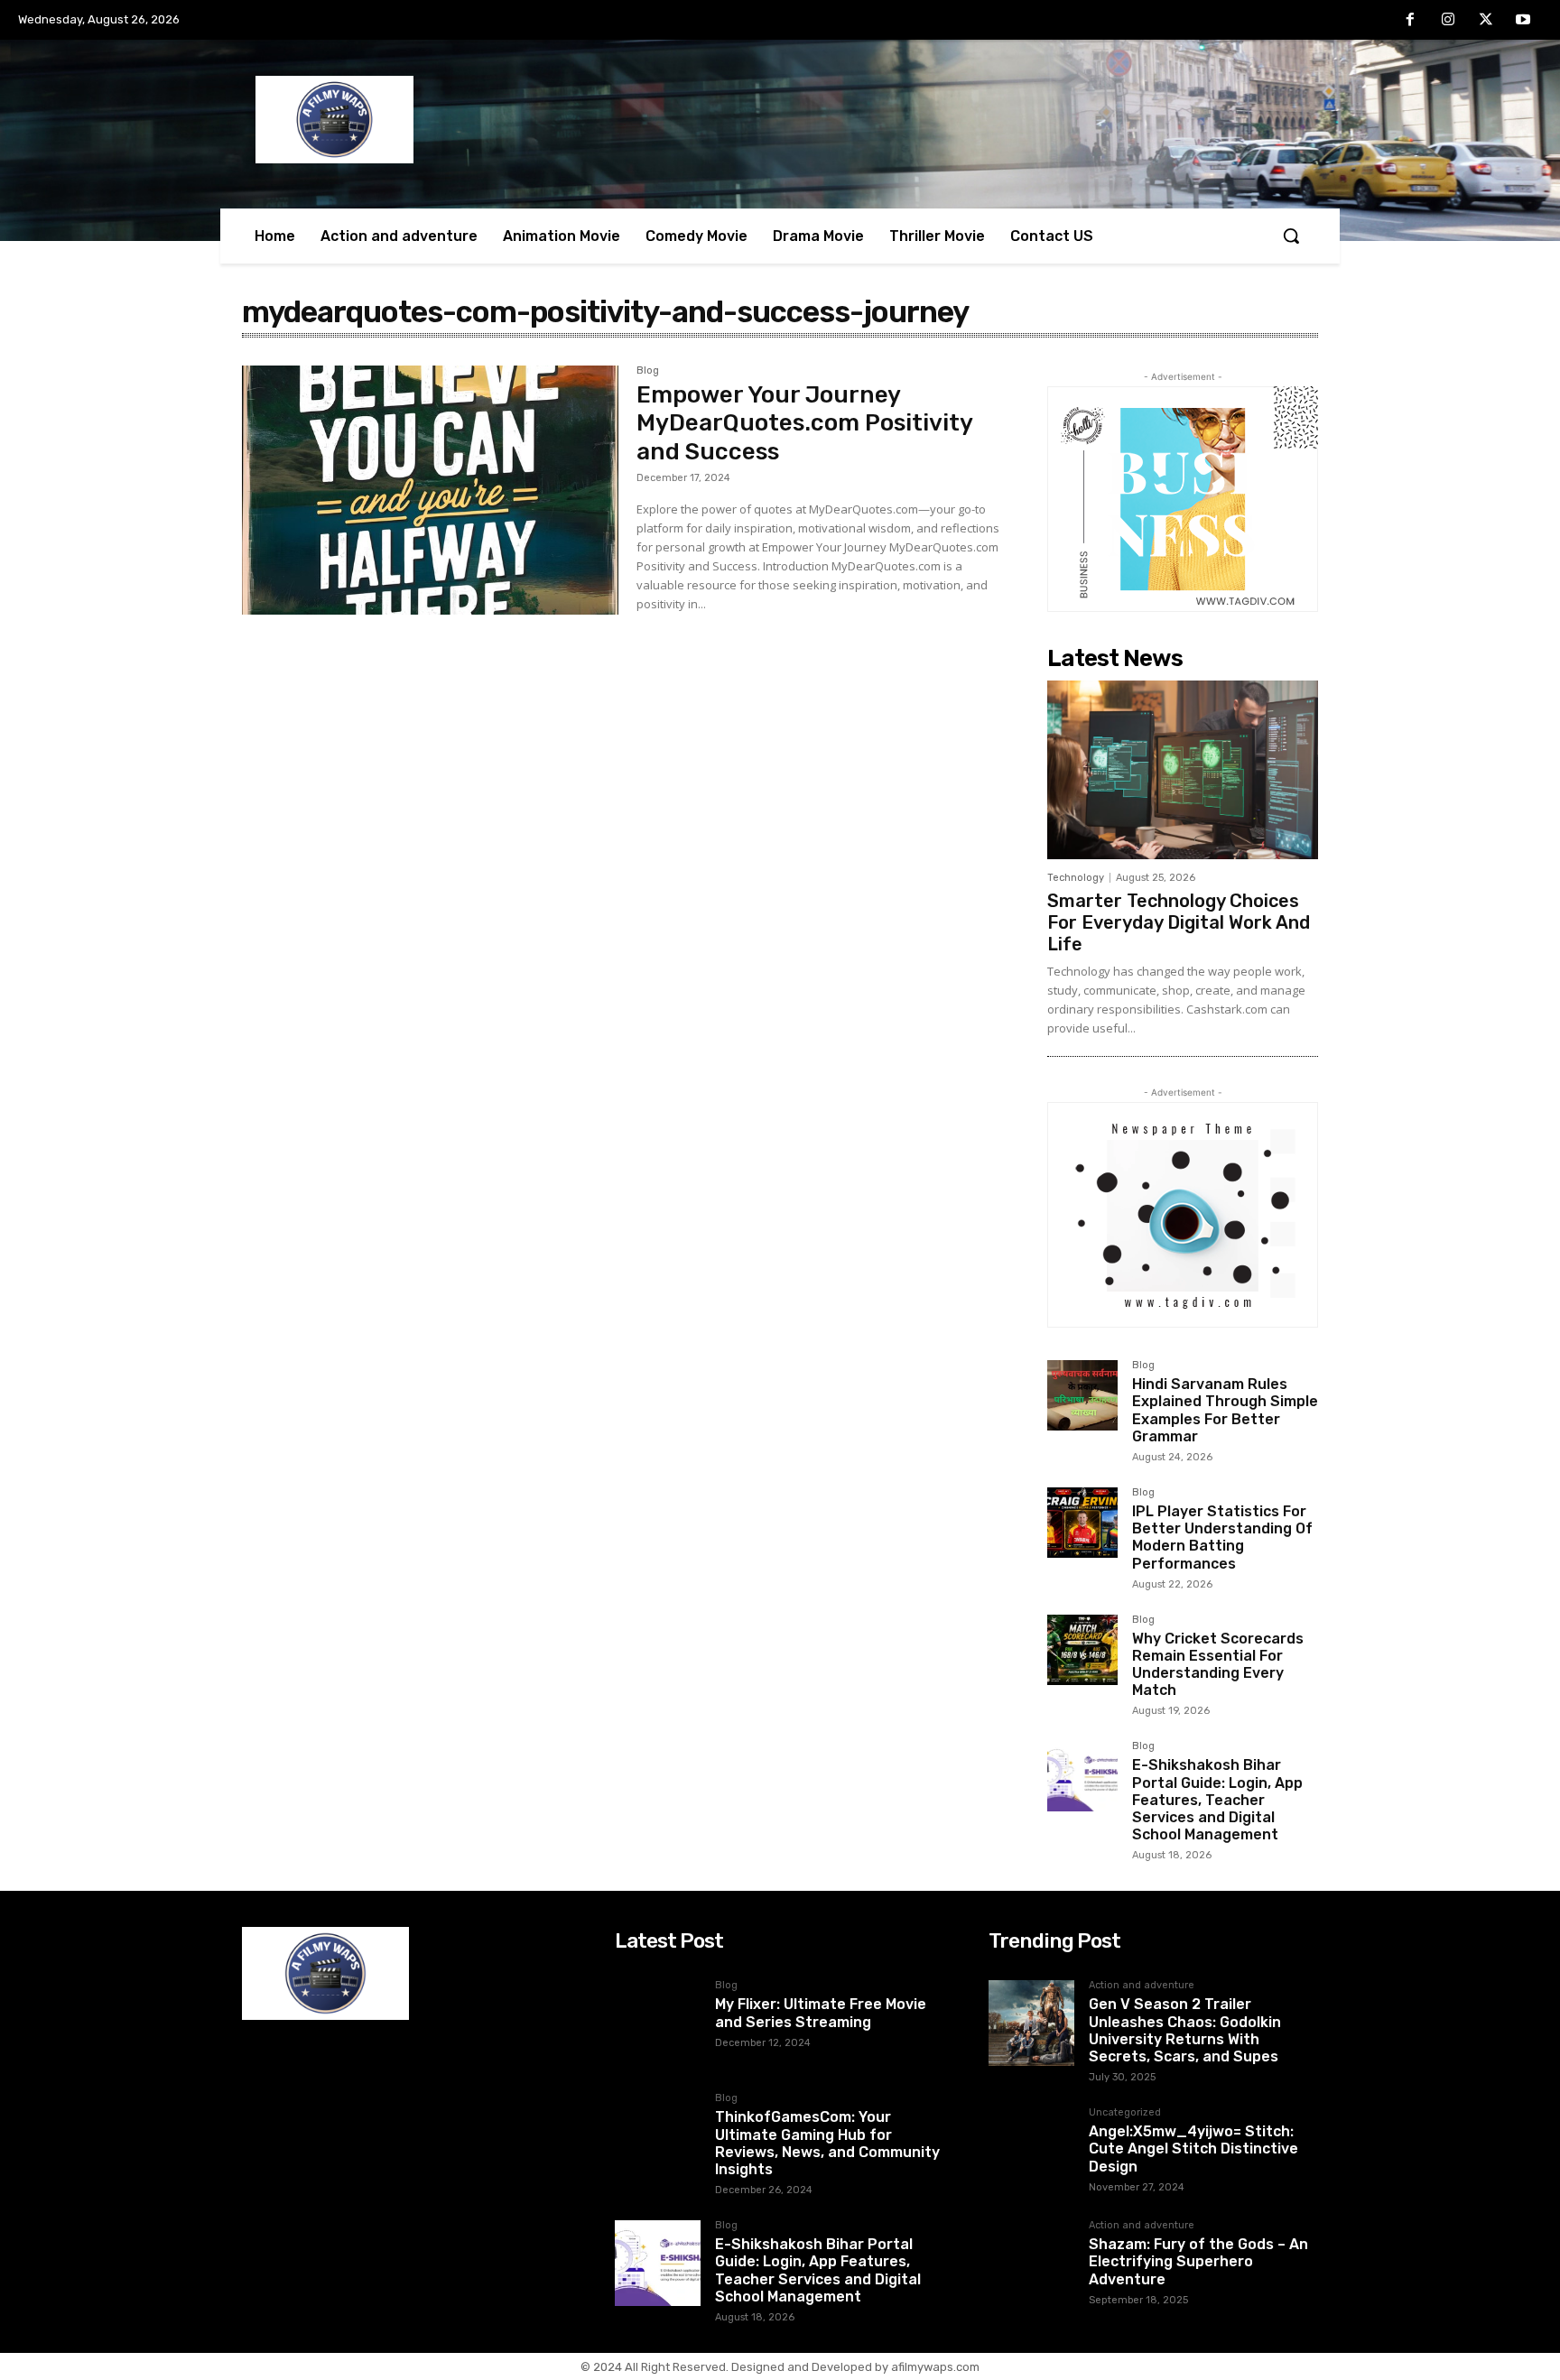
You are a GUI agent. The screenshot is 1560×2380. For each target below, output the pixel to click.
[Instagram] (1448, 21)
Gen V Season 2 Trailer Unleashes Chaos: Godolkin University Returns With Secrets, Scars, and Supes (1185, 2030)
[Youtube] (1523, 21)
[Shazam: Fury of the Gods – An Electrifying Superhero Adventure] (1031, 2263)
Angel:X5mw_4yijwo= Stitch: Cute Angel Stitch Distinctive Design (1193, 2148)
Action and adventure (1142, 1986)
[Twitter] (1486, 21)
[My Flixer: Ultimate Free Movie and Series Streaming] (658, 2023)
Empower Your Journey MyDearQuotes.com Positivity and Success (805, 423)
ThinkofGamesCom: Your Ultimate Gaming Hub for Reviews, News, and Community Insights (827, 2143)
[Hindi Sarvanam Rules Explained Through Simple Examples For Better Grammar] (1082, 1395)
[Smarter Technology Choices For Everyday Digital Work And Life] (1183, 770)
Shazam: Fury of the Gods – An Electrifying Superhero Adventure (1198, 2261)
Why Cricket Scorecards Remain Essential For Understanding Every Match (1218, 1665)
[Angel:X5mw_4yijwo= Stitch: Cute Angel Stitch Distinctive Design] (1031, 2150)
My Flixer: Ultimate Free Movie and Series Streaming (821, 2013)
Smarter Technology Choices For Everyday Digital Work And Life (1179, 922)
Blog (648, 371)
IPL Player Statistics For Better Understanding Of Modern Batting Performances (1222, 1537)
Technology (1076, 878)
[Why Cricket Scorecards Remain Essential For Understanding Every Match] (1082, 1650)
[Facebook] (1411, 21)
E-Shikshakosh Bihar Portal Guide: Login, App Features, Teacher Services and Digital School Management (1217, 1800)
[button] (1291, 236)
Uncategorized (1125, 2113)
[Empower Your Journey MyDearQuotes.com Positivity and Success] (430, 490)
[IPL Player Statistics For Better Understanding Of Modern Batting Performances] (1082, 1523)
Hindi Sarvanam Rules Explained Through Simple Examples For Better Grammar (1225, 1410)
